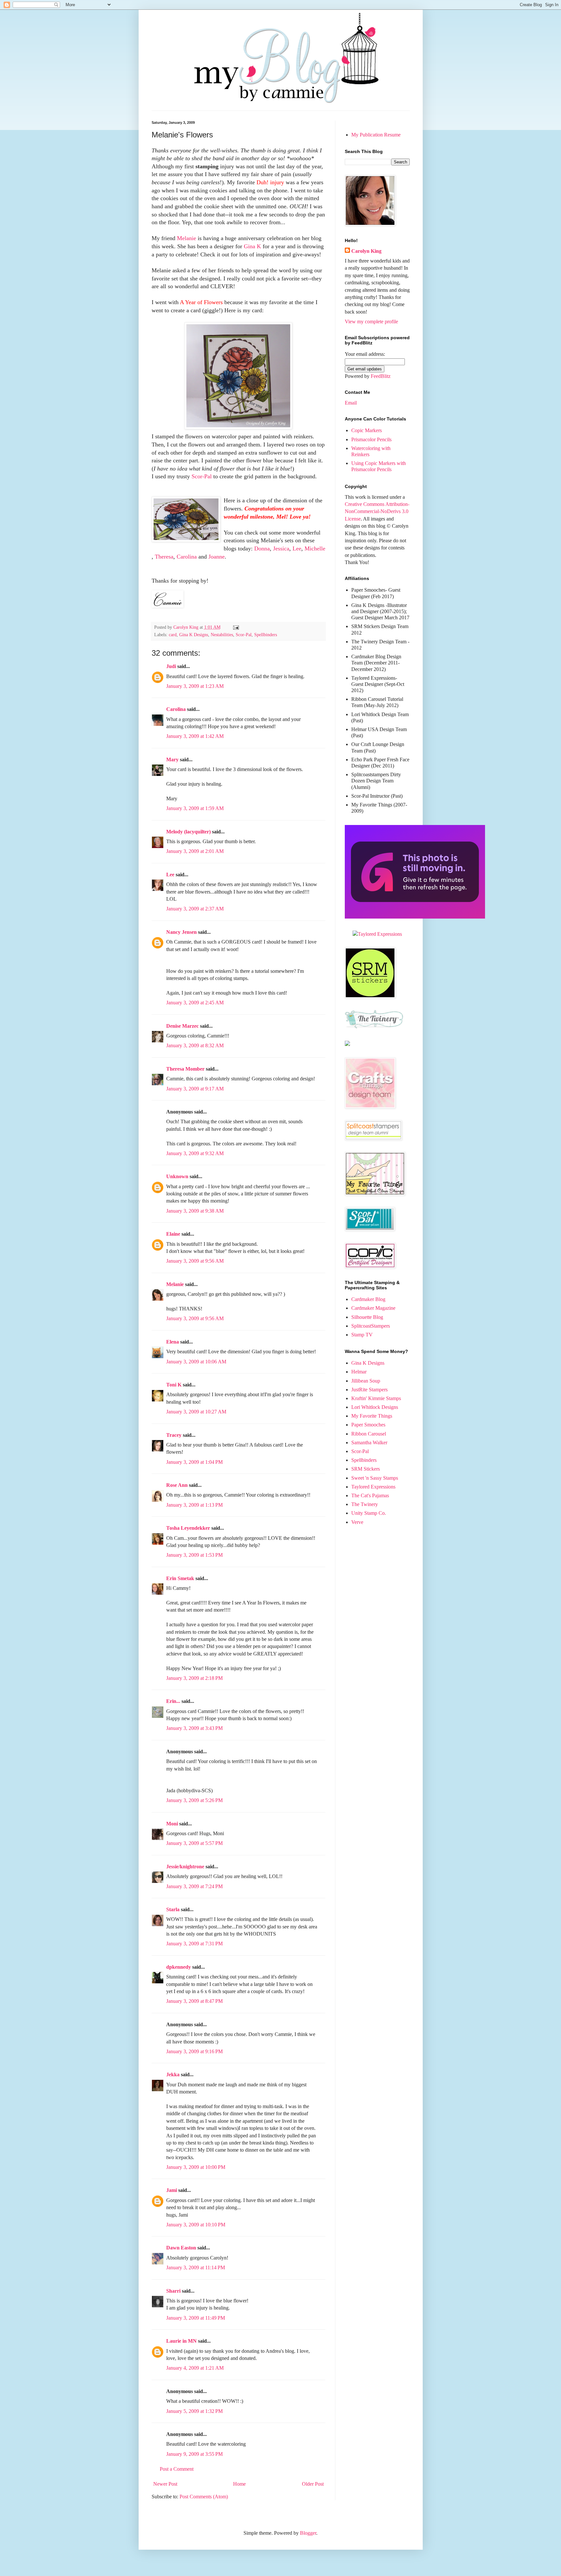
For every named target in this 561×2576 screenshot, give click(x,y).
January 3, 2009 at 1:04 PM (194, 1462)
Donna (262, 548)
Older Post (313, 2484)
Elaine (173, 1234)
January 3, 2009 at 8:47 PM (194, 2001)
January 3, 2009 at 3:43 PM (194, 1728)
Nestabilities (222, 635)
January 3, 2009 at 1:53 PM (194, 1555)
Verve (357, 1522)
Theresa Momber (185, 1069)
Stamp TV (362, 1335)
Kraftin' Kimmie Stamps (376, 1398)
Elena (173, 1342)
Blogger (308, 2533)
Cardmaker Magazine (373, 1308)
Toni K (174, 1385)
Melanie (187, 238)
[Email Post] (236, 627)
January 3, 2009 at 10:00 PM (196, 2167)
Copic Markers (367, 430)
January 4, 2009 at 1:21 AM (195, 2368)
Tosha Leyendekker (188, 1528)
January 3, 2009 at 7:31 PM (194, 1944)
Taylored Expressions (373, 1487)
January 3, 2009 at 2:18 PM (194, 1678)
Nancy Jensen (181, 932)
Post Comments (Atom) (204, 2497)
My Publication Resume (376, 135)
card (173, 635)
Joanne (217, 557)
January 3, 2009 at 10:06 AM (196, 1362)
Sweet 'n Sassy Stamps (375, 1478)
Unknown (177, 1176)
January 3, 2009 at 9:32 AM (195, 1153)
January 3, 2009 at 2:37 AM (195, 909)
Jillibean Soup (366, 1381)
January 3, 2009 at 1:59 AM (195, 808)
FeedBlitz (381, 376)
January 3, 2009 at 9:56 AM (195, 1261)
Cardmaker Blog (368, 1299)
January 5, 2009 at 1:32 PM (194, 2411)
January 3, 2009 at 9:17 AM (195, 1089)
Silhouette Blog (367, 1317)
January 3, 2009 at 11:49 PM (196, 2318)
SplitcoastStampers (371, 1326)
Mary (172, 760)
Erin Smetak (180, 1578)
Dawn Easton (181, 2248)
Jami (172, 2190)
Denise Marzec (182, 1026)
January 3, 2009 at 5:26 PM (194, 1800)
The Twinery (365, 1504)
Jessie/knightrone (185, 1867)
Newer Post (165, 2484)
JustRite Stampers (369, 1390)
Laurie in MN (181, 2341)
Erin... (173, 1701)
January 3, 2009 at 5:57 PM (194, 1843)
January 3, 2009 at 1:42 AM (195, 736)
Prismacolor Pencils (371, 439)
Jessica (281, 548)
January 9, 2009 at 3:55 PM (194, 2454)
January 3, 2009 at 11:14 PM (196, 2267)
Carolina (187, 557)
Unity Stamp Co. (369, 1513)
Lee (297, 548)
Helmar (359, 1372)
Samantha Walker (369, 1443)
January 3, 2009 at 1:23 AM (195, 686)
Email (351, 403)
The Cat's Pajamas (370, 1495)
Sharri (173, 2291)
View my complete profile (371, 322)
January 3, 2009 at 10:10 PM (196, 2225)
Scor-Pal (202, 476)
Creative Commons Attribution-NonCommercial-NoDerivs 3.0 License (377, 511)
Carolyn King (366, 251)
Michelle (315, 548)
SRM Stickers (366, 1469)
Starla (173, 1909)
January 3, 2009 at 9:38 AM (195, 1211)
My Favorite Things (372, 1416)
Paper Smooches (368, 1425)
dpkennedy (179, 1967)
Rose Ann (177, 1485)
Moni (172, 1824)
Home (239, 2484)
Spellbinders (266, 635)
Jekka (173, 2074)
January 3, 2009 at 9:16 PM (194, 2051)
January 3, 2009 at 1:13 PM (194, 1505)
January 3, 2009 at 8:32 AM (195, 1045)
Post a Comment (177, 2469)
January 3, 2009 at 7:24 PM (194, 1886)
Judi (171, 666)
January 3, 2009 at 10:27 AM (196, 1412)
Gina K (252, 246)
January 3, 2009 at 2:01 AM (195, 851)
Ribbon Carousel (369, 1434)
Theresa (164, 557)
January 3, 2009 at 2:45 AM (195, 1003)
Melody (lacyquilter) (188, 832)
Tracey (174, 1435)
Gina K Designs (194, 635)
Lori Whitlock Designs (375, 1407)
